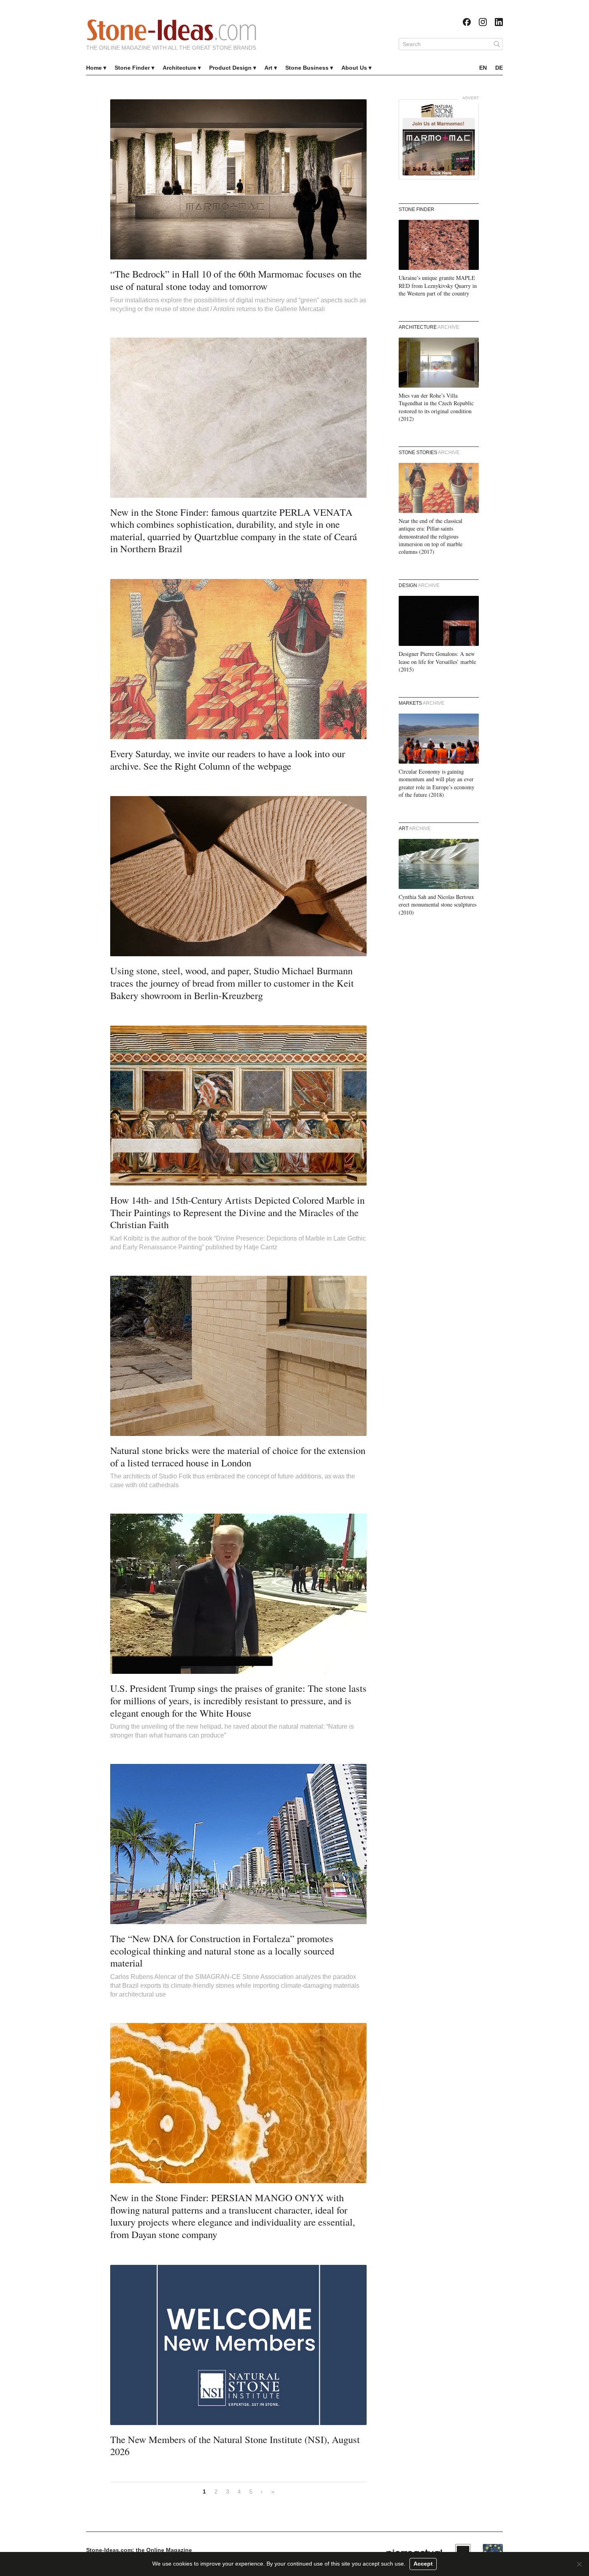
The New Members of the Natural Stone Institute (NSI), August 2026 (235, 2445)
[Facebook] (467, 22)
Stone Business (307, 68)
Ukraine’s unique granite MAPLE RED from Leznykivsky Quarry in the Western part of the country (438, 286)
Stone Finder (132, 68)
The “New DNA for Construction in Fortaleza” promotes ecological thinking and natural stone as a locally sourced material (222, 1951)
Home (94, 68)
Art (268, 68)
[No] (579, 2564)
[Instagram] (483, 22)
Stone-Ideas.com (171, 30)
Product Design (230, 68)
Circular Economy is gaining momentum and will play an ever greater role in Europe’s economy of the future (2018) (437, 783)
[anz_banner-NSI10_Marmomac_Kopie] (439, 139)
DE (499, 68)
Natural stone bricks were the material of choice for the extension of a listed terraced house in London (238, 1456)
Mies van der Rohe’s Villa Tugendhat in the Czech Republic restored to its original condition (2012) (436, 407)
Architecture (180, 68)
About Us (354, 68)
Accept (423, 2564)
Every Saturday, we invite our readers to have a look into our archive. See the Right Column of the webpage (228, 760)
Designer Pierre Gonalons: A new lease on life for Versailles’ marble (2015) (437, 662)
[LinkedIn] (499, 22)
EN (483, 68)
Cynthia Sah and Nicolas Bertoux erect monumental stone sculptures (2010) (438, 905)
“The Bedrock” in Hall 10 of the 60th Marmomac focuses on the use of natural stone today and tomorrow (236, 280)
